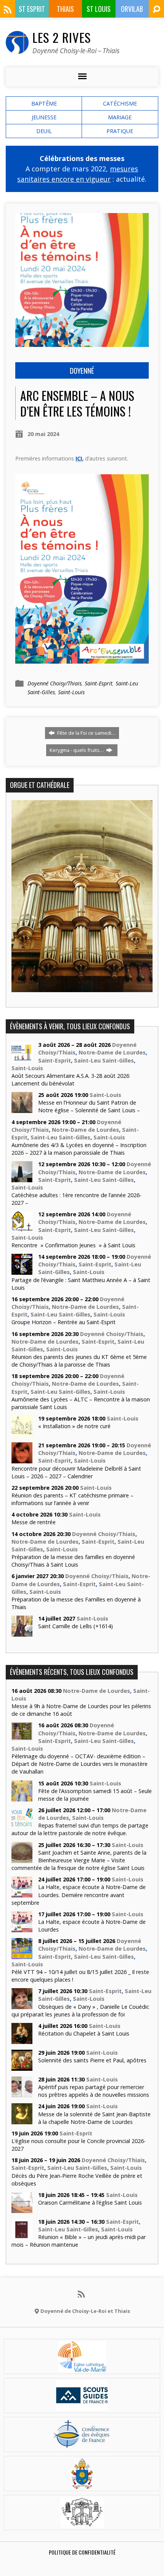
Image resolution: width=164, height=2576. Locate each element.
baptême (44, 103)
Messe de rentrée (34, 1522)
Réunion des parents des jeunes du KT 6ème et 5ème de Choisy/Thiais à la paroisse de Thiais (79, 1361)
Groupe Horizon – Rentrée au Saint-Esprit (64, 1322)
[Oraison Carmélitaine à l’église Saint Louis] (22, 2209)
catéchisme (120, 103)
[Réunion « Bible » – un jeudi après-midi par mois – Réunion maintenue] (22, 2236)
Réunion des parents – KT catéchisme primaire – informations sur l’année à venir (72, 1499)
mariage (120, 117)
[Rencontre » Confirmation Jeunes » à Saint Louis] (22, 1228)
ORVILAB (132, 9)
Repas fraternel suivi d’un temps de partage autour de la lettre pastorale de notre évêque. (80, 1829)
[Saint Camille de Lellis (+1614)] (22, 1633)
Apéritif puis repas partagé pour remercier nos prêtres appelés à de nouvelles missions (94, 2091)
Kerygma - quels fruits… (77, 750)
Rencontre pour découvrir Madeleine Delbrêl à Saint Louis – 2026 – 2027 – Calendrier (76, 1472)
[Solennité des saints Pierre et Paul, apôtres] (22, 2067)
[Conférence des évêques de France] (82, 2445)
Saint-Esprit (99, 683)
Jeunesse (44, 117)
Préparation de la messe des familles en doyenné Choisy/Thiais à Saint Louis (73, 1561)
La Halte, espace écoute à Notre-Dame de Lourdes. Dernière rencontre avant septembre (79, 1895)
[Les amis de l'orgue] (82, 2523)
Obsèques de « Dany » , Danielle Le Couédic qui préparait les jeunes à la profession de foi (80, 2011)
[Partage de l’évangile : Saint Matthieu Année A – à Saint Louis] (22, 1271)
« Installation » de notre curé (74, 1426)
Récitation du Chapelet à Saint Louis (84, 2033)
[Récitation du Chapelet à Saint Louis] (22, 2040)
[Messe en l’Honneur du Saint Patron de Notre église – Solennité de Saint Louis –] (22, 1109)
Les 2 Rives (62, 37)
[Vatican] (82, 2484)
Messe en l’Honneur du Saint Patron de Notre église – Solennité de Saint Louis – (89, 1106)
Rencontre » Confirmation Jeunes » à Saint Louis (73, 1245)
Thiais (65, 9)
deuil (44, 131)
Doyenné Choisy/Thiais (55, 683)
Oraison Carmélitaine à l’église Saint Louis (90, 2203)
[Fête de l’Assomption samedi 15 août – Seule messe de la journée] (22, 1797)
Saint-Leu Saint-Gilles (104, 1060)
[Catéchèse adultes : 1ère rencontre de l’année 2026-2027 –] (22, 1178)
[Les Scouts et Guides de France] (82, 2406)
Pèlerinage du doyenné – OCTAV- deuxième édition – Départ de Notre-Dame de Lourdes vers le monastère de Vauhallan (80, 1764)
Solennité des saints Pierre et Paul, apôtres (92, 2060)
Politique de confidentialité (82, 2552)
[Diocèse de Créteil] (82, 2367)
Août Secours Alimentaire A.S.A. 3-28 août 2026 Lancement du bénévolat (70, 1080)
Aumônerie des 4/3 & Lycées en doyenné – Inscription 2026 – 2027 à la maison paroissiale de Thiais (79, 1149)
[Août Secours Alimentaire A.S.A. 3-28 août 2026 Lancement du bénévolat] (22, 1059)
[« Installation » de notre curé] (22, 1433)
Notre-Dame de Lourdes (112, 1052)
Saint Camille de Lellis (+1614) (76, 1626)
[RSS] (8, 10)
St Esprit (32, 9)
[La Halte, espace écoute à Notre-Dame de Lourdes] (22, 1928)
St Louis (99, 9)
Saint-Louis (71, 692)
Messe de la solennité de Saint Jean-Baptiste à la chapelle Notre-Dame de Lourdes (94, 2118)
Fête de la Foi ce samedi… (86, 733)
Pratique (120, 131)
